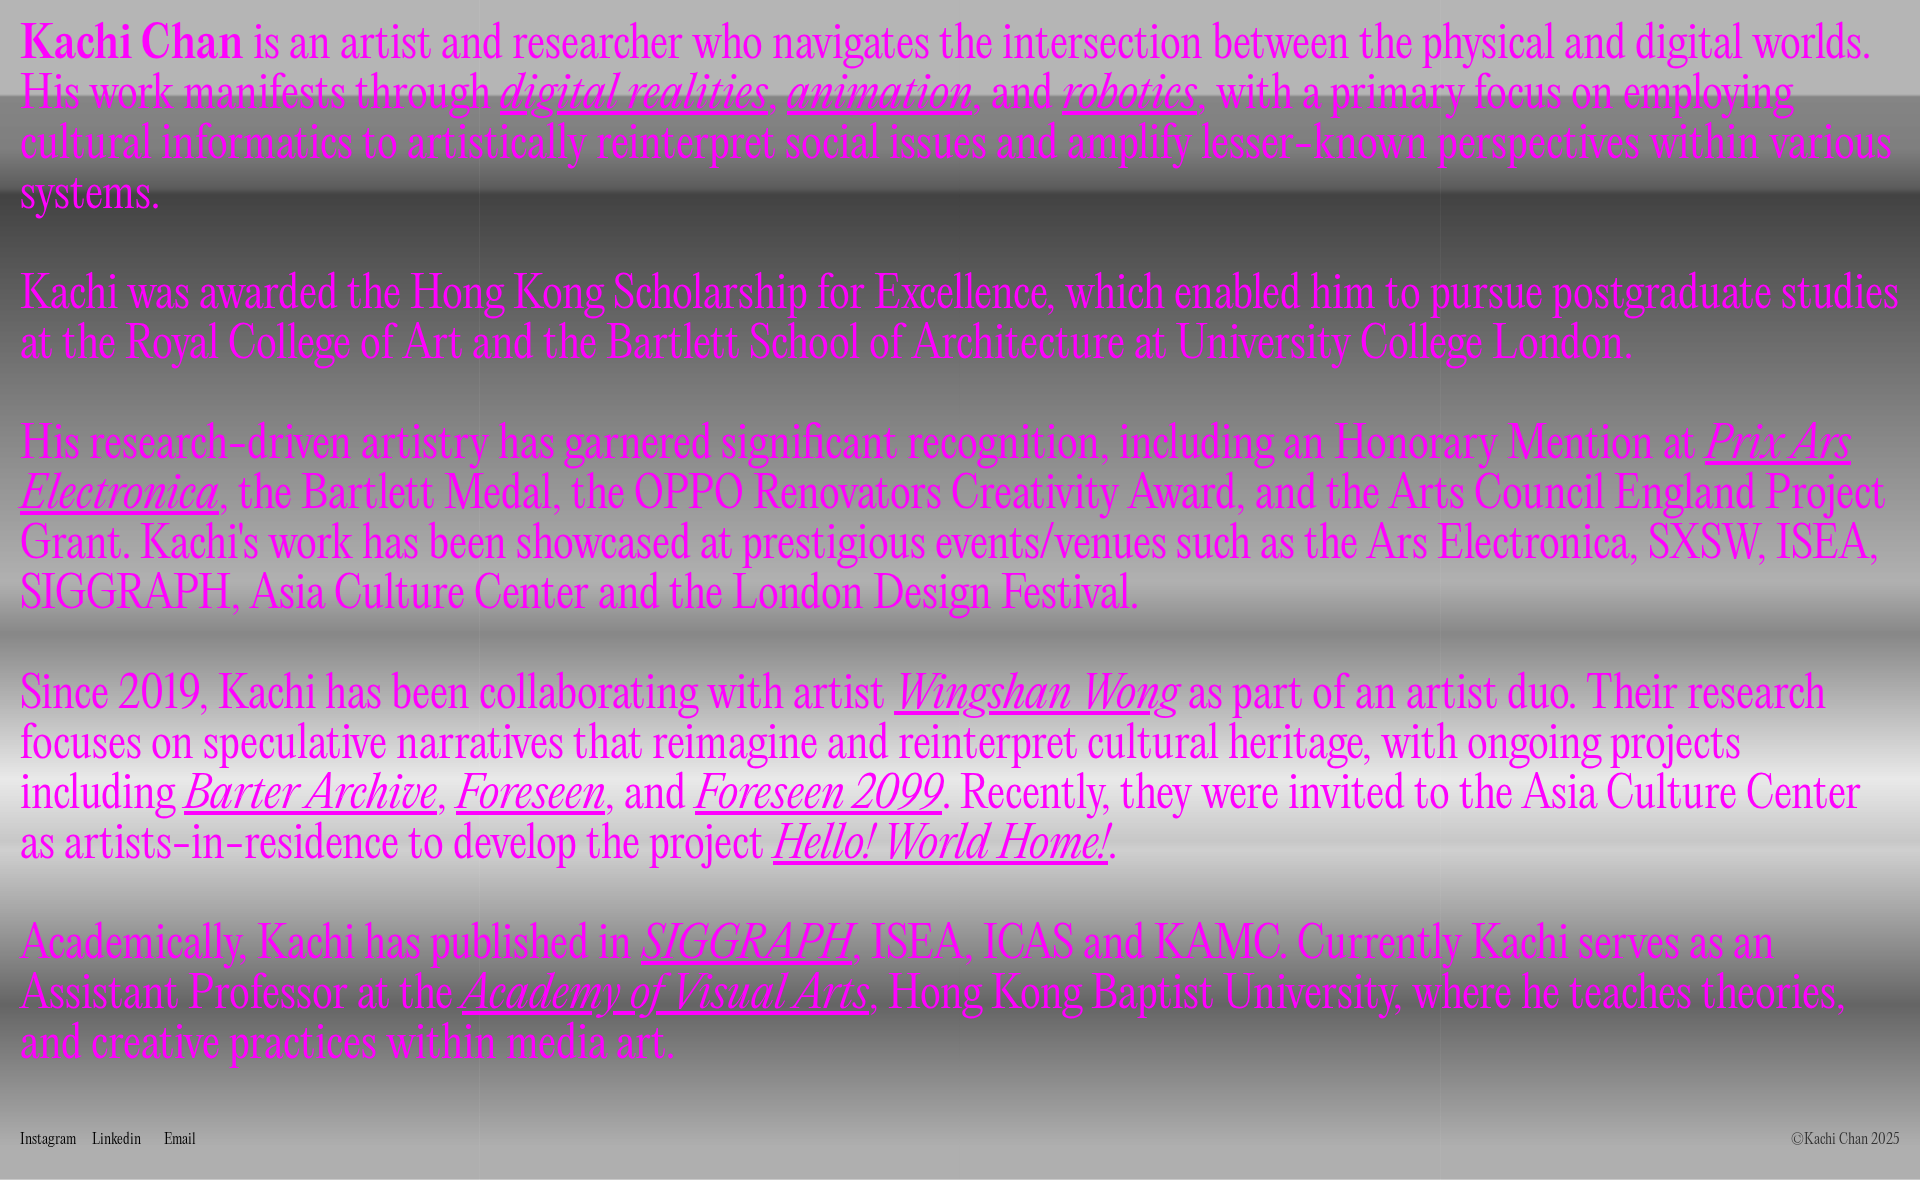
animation (879, 95)
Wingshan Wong (1036, 695)
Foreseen (530, 795)
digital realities (634, 95)
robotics (1129, 95)
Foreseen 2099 (818, 795)
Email (180, 1140)
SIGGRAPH (746, 945)
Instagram (48, 1140)
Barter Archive (310, 795)
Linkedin (116, 1140)
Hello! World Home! (940, 845)
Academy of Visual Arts (665, 995)
